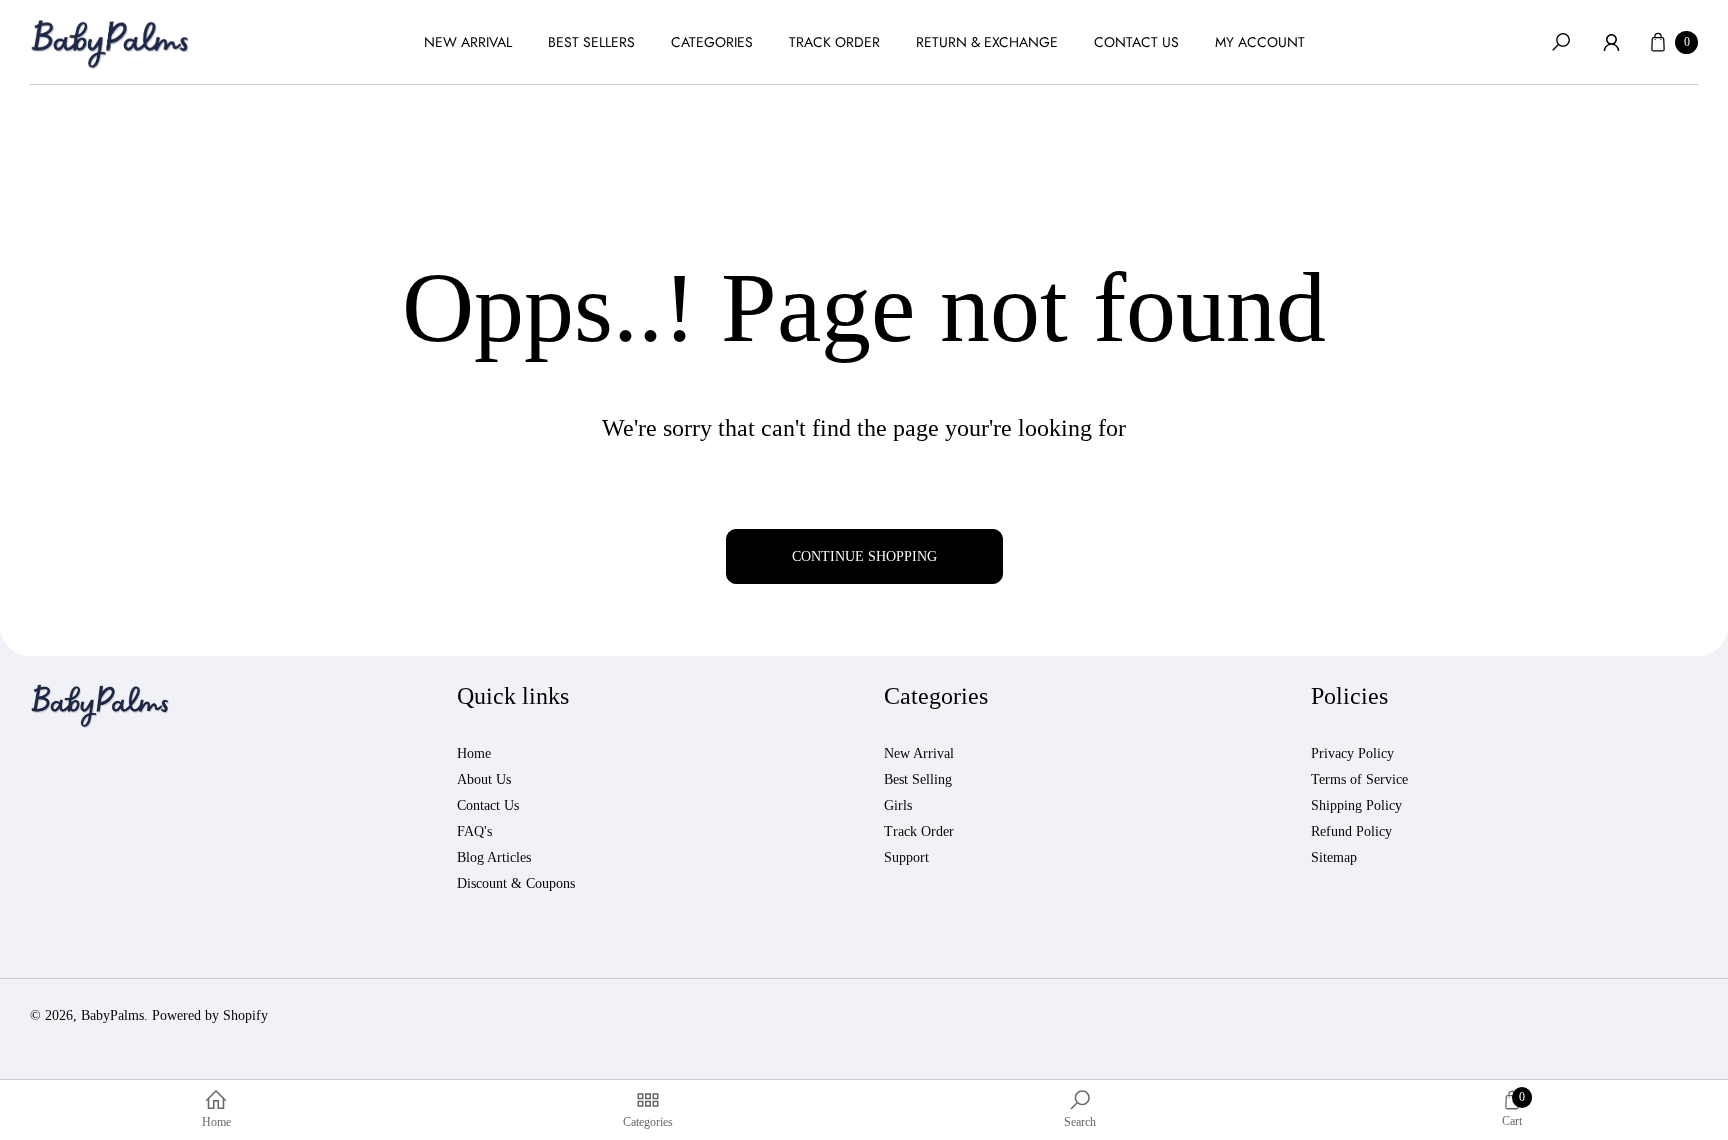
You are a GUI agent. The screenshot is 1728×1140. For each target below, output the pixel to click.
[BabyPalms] (110, 42)
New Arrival (919, 753)
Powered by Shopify (210, 1015)
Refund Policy (1351, 831)
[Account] (1611, 42)
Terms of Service (1359, 779)
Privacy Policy (1352, 753)
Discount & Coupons (516, 883)
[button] (1561, 42)
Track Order (919, 831)
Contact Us (488, 805)
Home (474, 753)
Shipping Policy (1356, 805)
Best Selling (918, 779)
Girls (898, 805)
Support (906, 857)
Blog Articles (494, 857)
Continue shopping (864, 556)
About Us (484, 779)
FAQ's (474, 831)
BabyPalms (112, 1015)
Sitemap (1334, 857)
